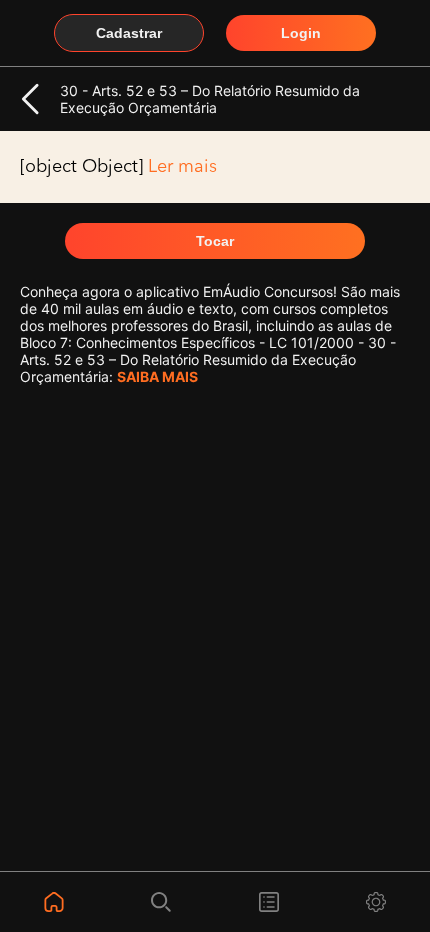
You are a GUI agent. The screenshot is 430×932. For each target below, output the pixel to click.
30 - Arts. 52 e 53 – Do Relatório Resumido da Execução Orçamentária (210, 99)
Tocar (215, 241)
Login (301, 33)
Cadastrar (129, 33)
